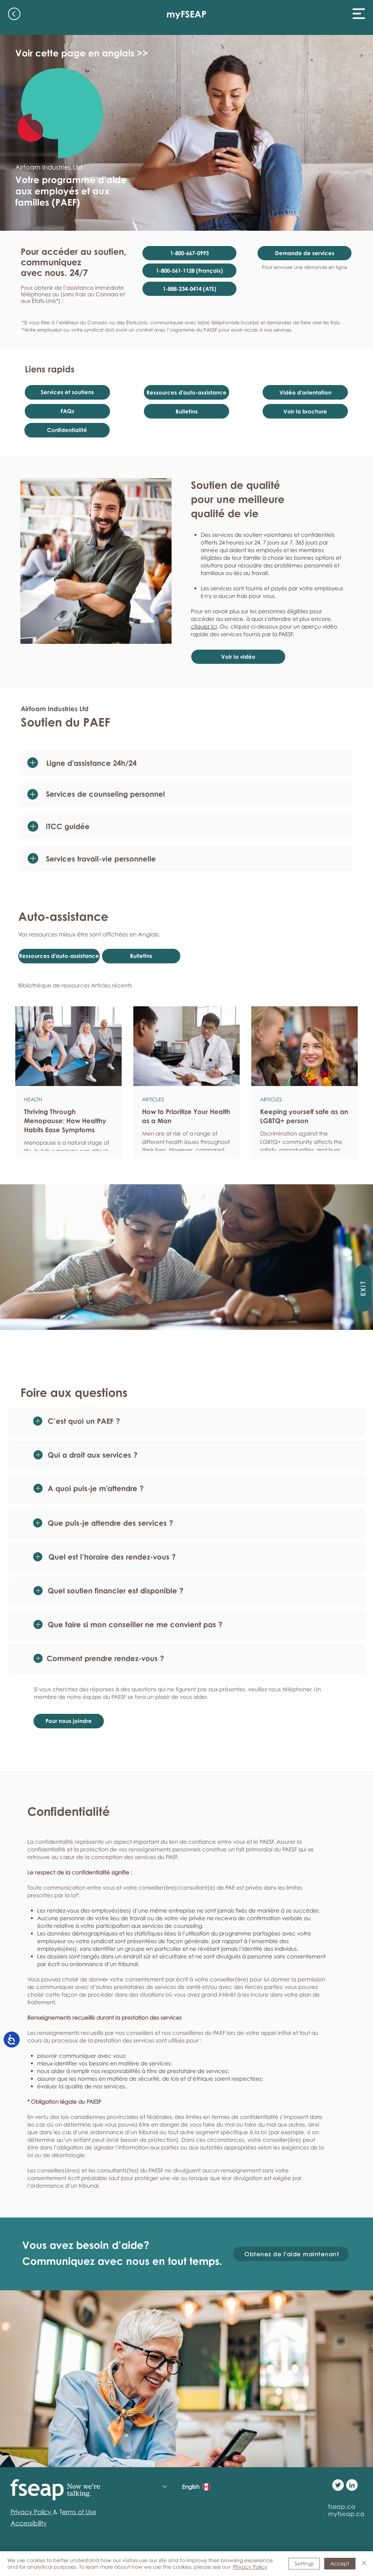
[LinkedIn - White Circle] (352, 2485)
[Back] (14, 14)
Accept (340, 2563)
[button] (359, 14)
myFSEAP (186, 14)
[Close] (364, 2564)
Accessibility (29, 2523)
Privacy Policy (250, 2567)
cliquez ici (204, 626)
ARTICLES (153, 1099)
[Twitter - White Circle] (338, 2485)
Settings (304, 2563)
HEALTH (33, 1099)
